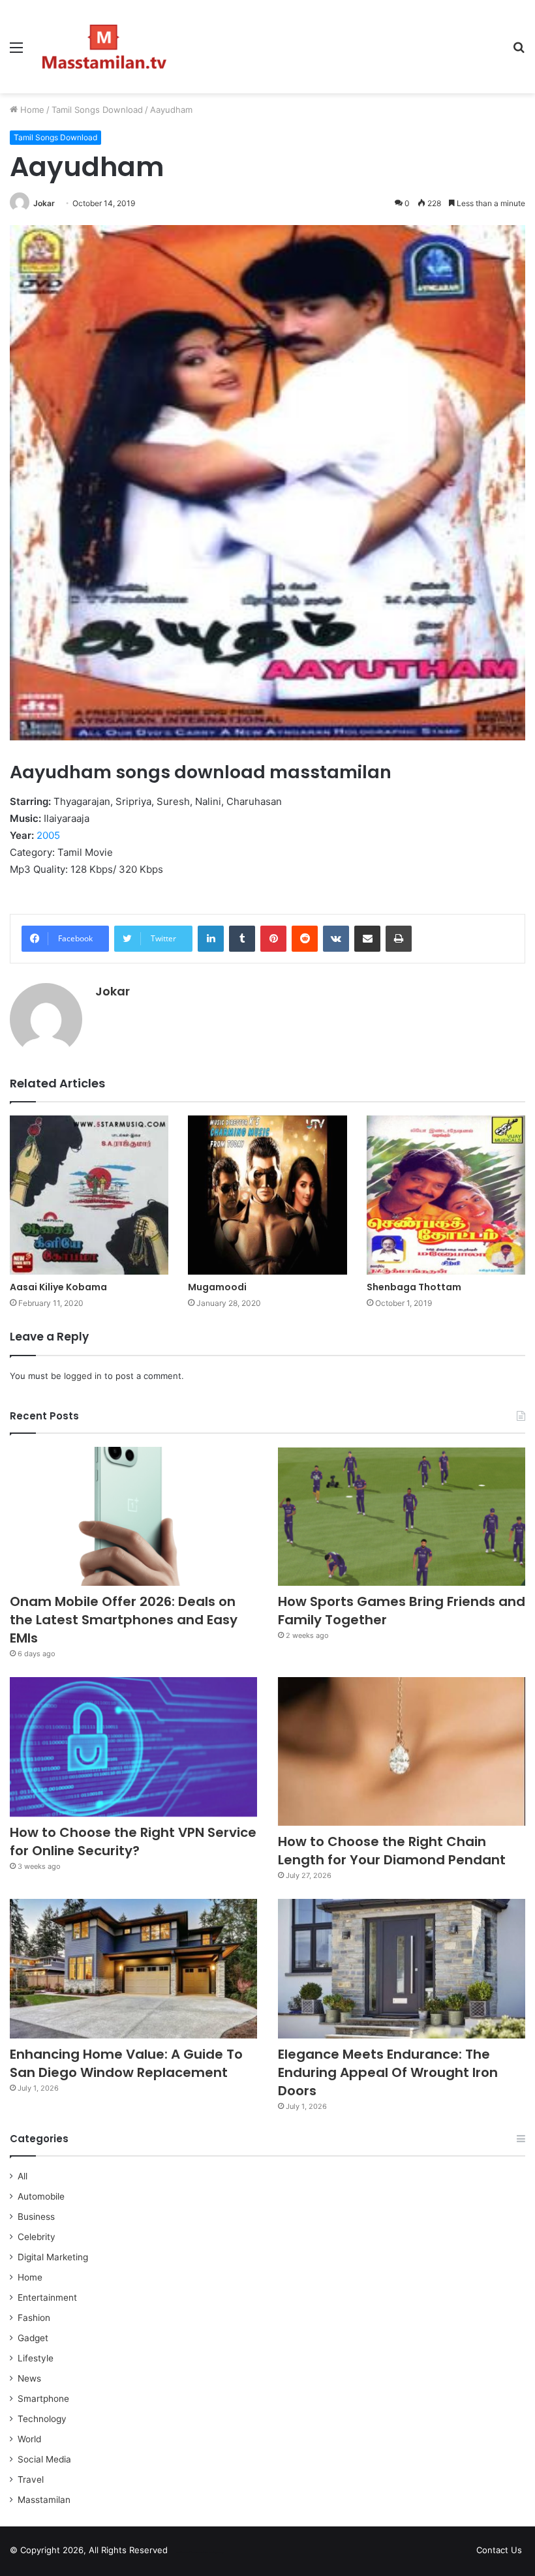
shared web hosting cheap (210, 2553)
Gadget (33, 2338)
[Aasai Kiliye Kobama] (89, 1195)
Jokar (44, 203)
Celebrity (37, 2237)
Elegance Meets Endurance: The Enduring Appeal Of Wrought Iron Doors (388, 2072)
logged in (83, 1376)
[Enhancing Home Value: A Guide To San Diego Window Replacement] (133, 1969)
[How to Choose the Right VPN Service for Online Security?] (133, 1747)
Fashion (34, 2318)
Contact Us (499, 2550)
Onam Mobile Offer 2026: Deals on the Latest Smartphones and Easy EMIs (124, 1620)
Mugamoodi (217, 1287)
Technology (42, 2419)
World (29, 2439)
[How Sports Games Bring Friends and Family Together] (402, 1517)
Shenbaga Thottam (414, 1287)
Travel (31, 2479)
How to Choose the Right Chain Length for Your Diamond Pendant (392, 1851)
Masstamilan (44, 2500)
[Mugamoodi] (267, 1195)
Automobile (41, 2196)
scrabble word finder (186, 2553)
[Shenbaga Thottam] (446, 1195)
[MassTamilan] (104, 47)
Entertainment (47, 2297)
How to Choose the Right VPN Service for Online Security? (133, 1841)
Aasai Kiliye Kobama (58, 1287)
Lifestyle (36, 2358)
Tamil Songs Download (97, 110)
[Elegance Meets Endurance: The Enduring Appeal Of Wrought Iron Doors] (402, 1969)
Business (36, 2217)
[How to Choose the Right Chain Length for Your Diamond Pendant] (402, 1751)
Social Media (44, 2459)
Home (31, 110)
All (23, 2176)
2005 (48, 835)
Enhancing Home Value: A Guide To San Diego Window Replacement (126, 2063)
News (29, 2378)
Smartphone (43, 2399)
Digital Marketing (53, 2257)
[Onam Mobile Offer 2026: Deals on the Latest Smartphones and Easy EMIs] (133, 1517)
